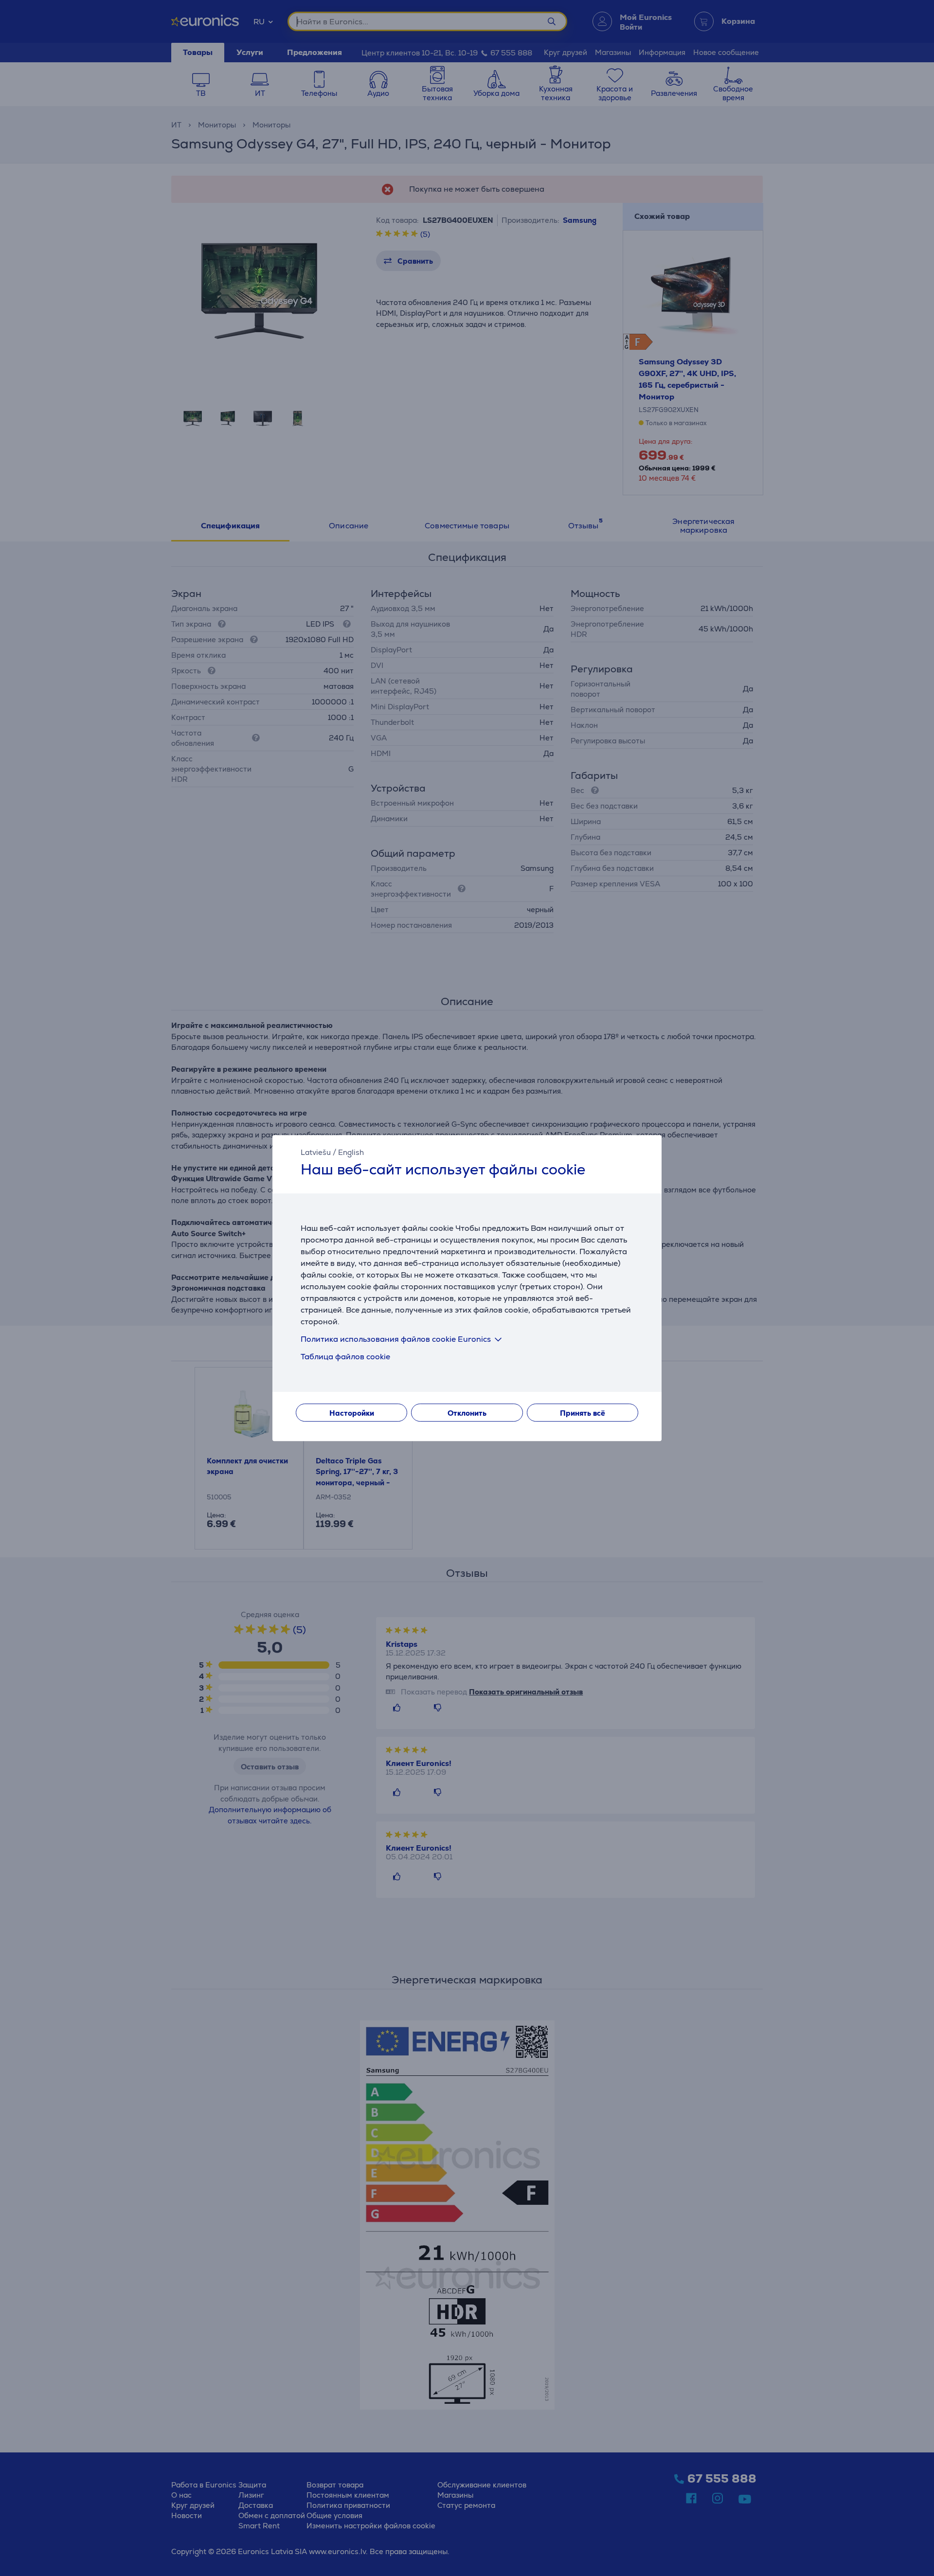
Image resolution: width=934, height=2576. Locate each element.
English (351, 1152)
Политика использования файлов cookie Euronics (396, 1339)
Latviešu (316, 1152)
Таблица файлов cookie (345, 1357)
